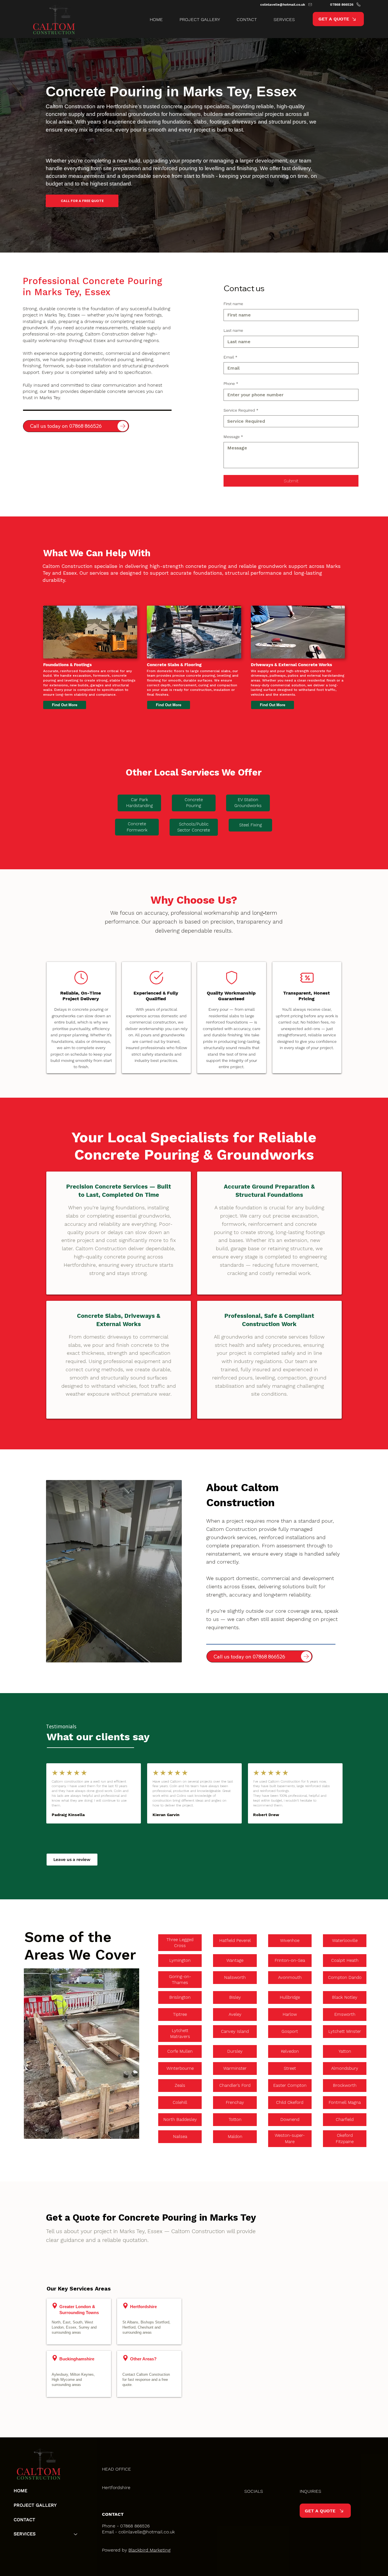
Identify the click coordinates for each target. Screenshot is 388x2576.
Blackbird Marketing (149, 2550)
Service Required (241, 410)
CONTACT (24, 2520)
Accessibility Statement (161, 2494)
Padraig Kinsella (68, 1815)
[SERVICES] (76, 2534)
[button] (280, 19)
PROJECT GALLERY (35, 2505)
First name (233, 304)
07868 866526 (135, 2526)
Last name (233, 330)
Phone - (111, 2526)
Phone (231, 384)
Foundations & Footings (67, 665)
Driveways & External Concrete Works (291, 665)
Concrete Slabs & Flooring (174, 665)
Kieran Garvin (166, 1815)
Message (233, 437)
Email (230, 357)
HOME (20, 2491)
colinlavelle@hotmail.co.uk (147, 2532)
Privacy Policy (116, 2494)
